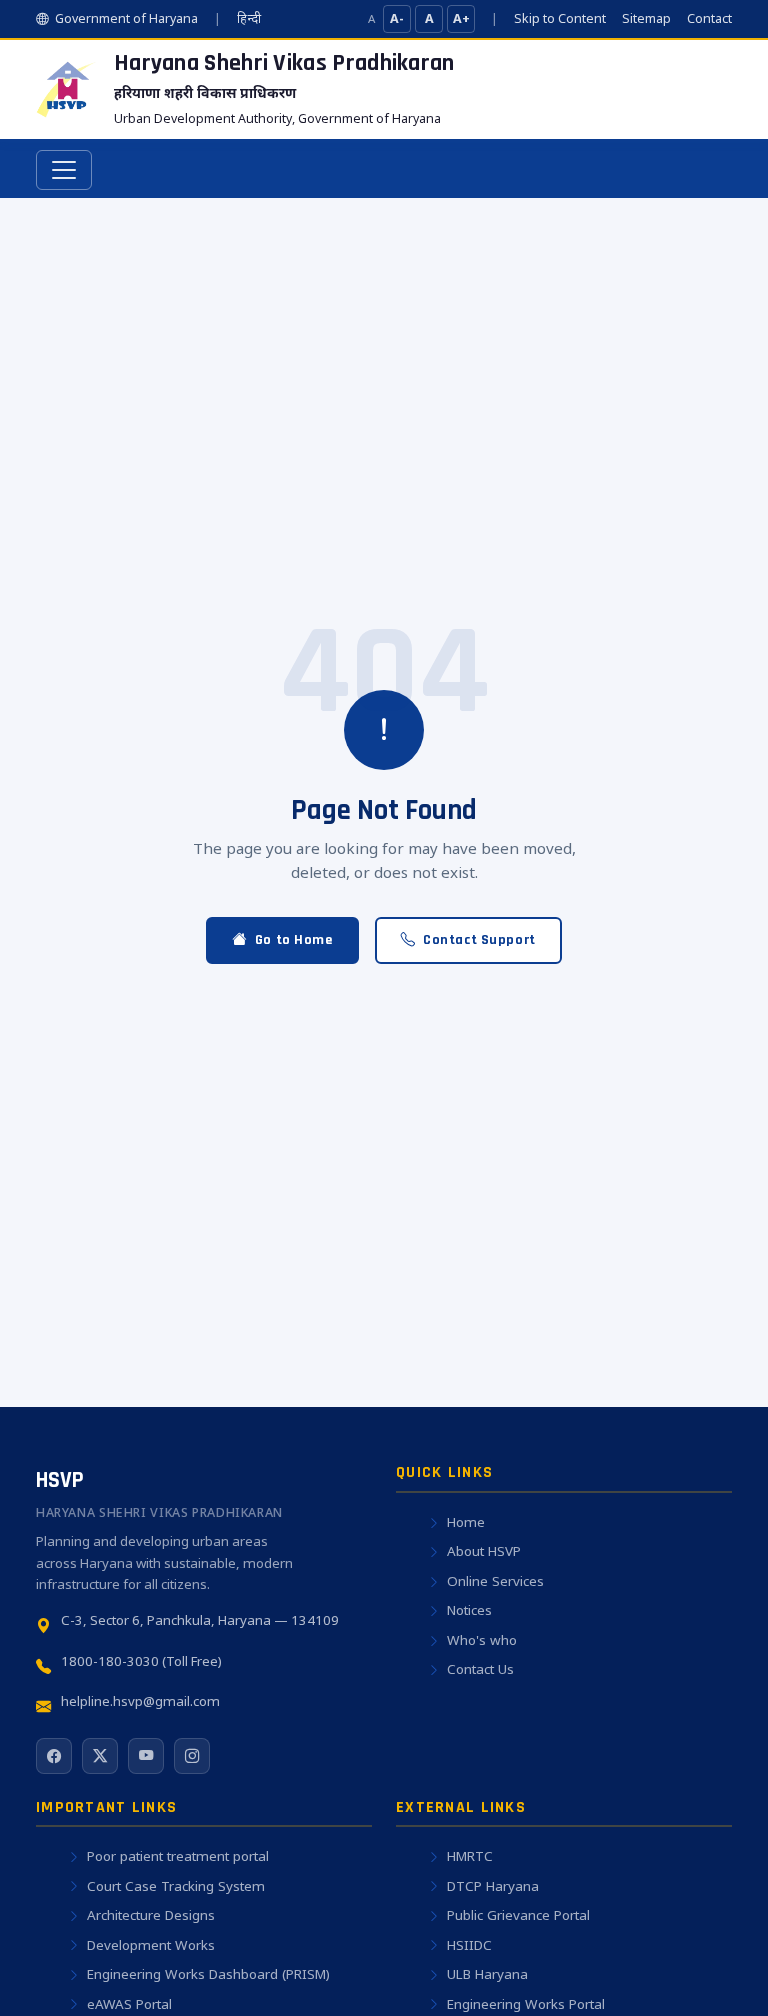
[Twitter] (100, 1756)
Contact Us (480, 1669)
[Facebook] (54, 1756)
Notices (469, 1610)
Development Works (151, 1945)
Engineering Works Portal (526, 2004)
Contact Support (479, 940)
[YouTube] (146, 1756)
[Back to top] (714, 1972)
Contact (709, 18)
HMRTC (470, 1856)
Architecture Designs (151, 1915)
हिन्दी (249, 18)
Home (466, 1522)
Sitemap (646, 18)
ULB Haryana (487, 1974)
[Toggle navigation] (64, 170)
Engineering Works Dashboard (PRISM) (208, 1974)
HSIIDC (469, 1945)
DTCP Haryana (493, 1886)
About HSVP (484, 1551)
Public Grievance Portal (518, 1915)
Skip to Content (560, 18)
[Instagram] (192, 1756)
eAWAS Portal (129, 2004)
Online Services (495, 1581)
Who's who (482, 1640)
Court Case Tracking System (176, 1886)
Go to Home (294, 940)
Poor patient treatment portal (178, 1856)
